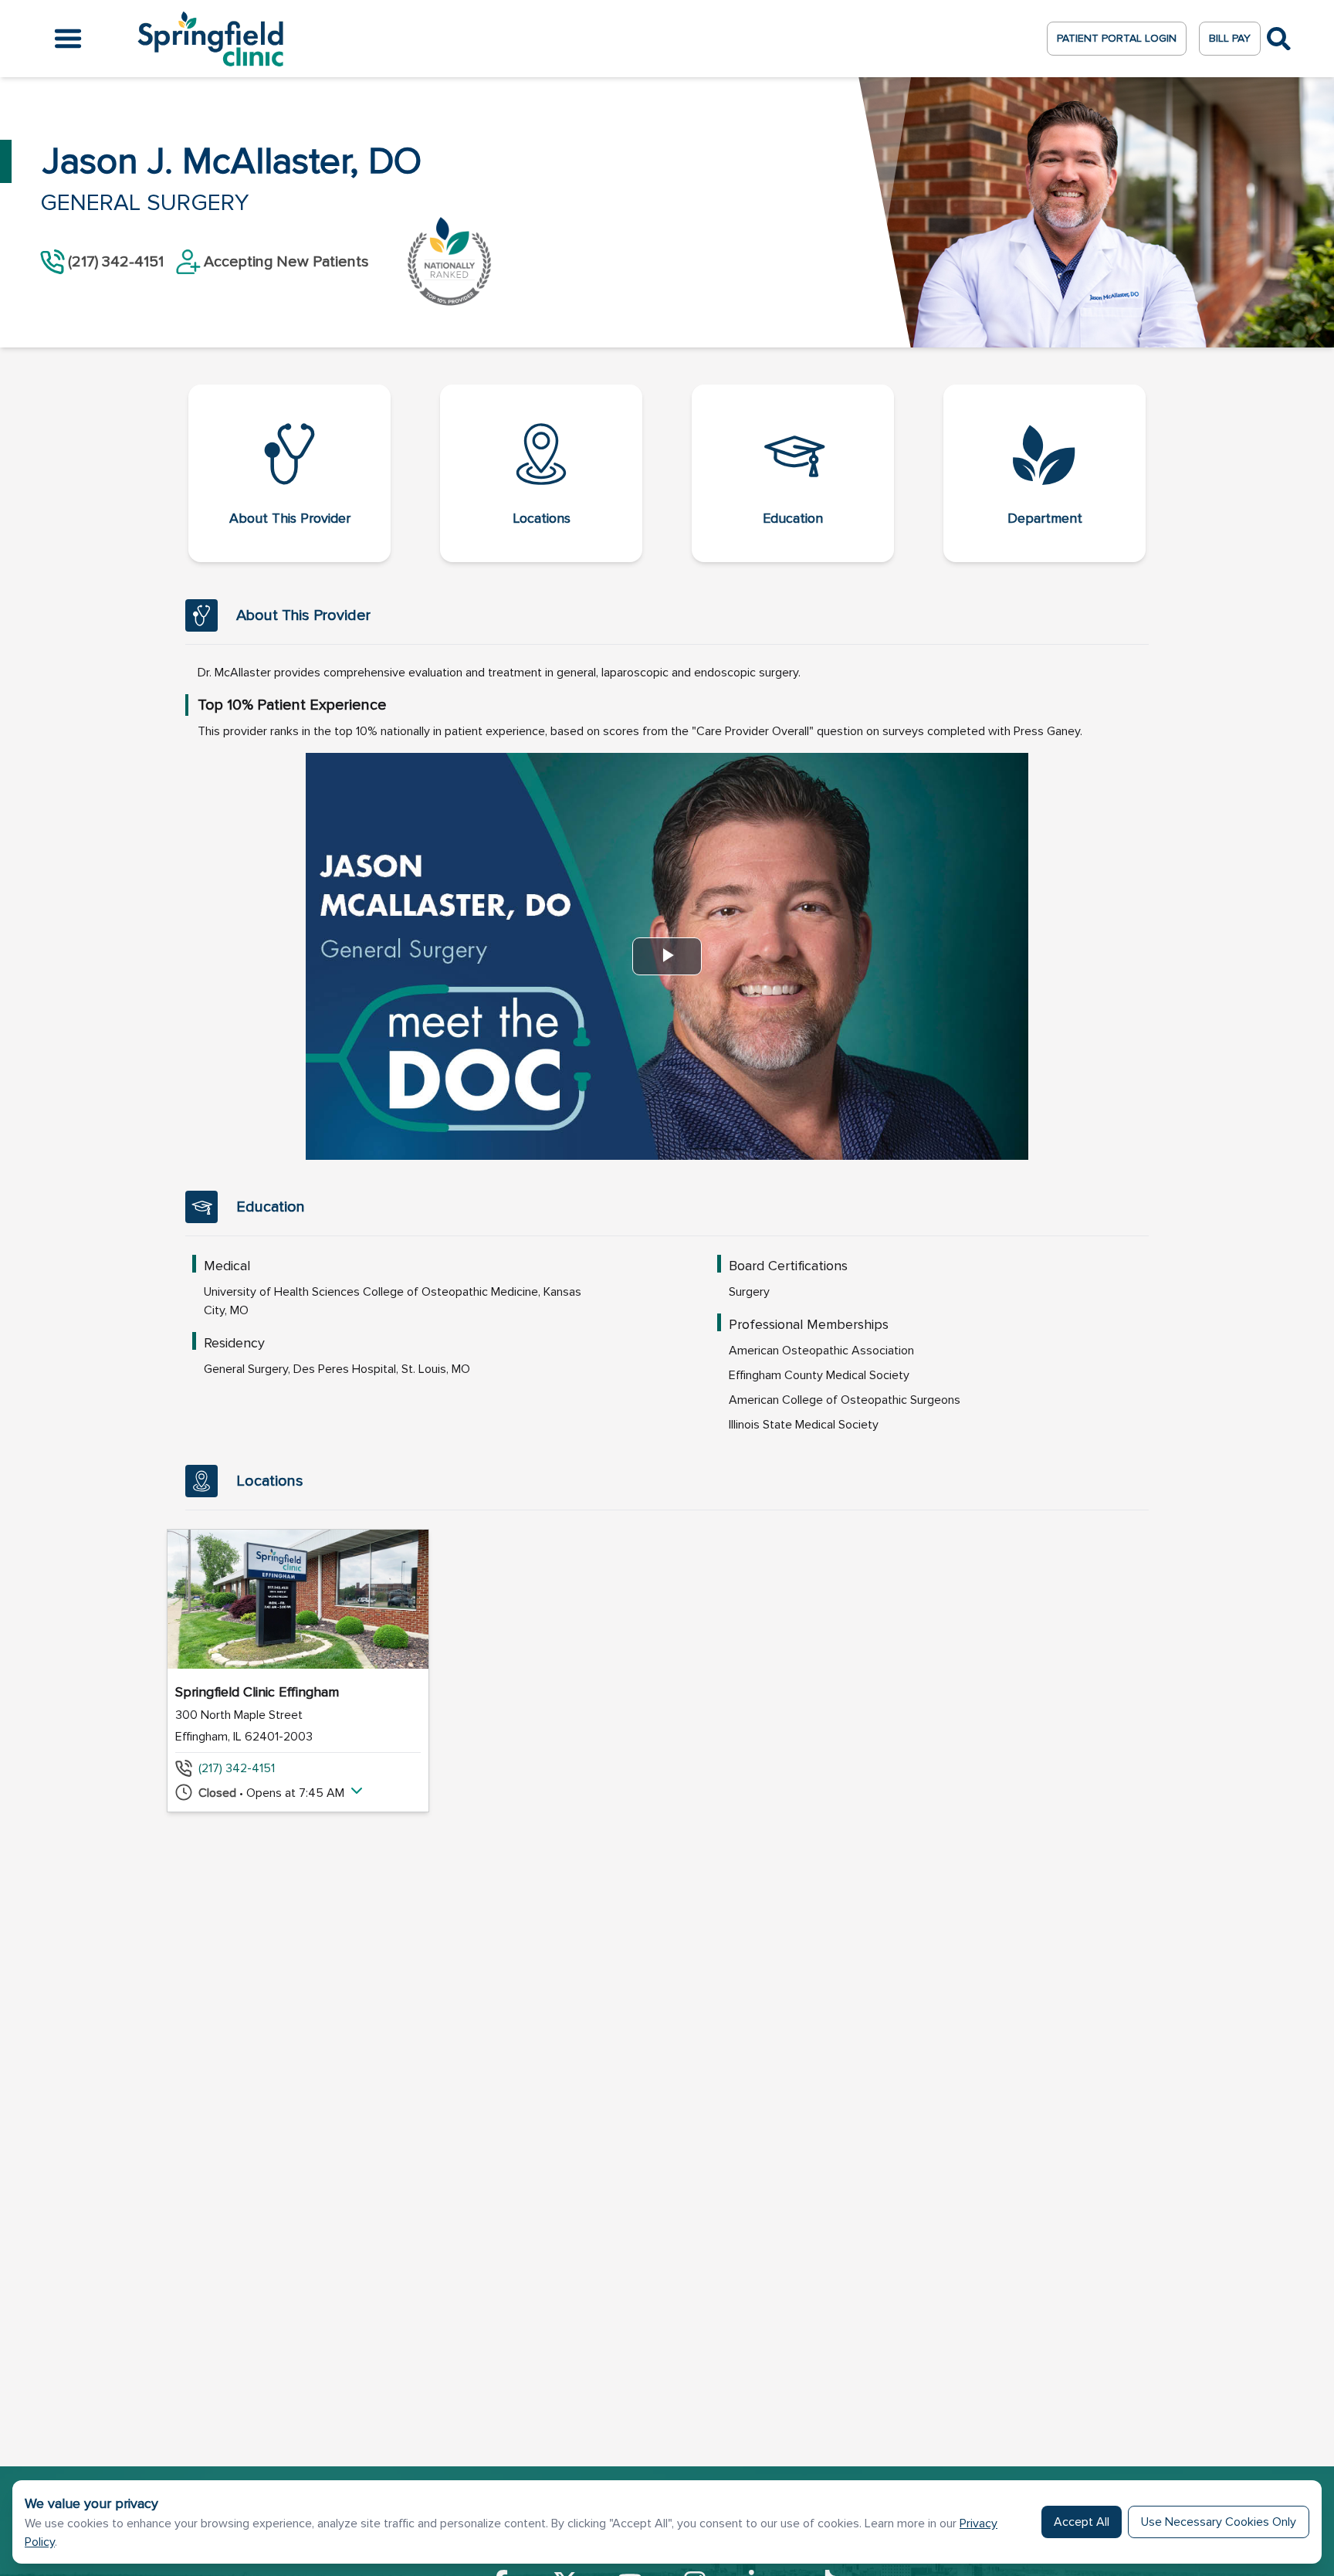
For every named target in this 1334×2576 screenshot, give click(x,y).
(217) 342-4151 (237, 1768)
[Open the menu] (68, 39)
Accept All (1082, 2522)
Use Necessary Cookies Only (1219, 2522)
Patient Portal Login (1117, 38)
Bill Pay (1230, 38)
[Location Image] (298, 1599)
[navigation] (667, 473)
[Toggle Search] (1279, 39)
